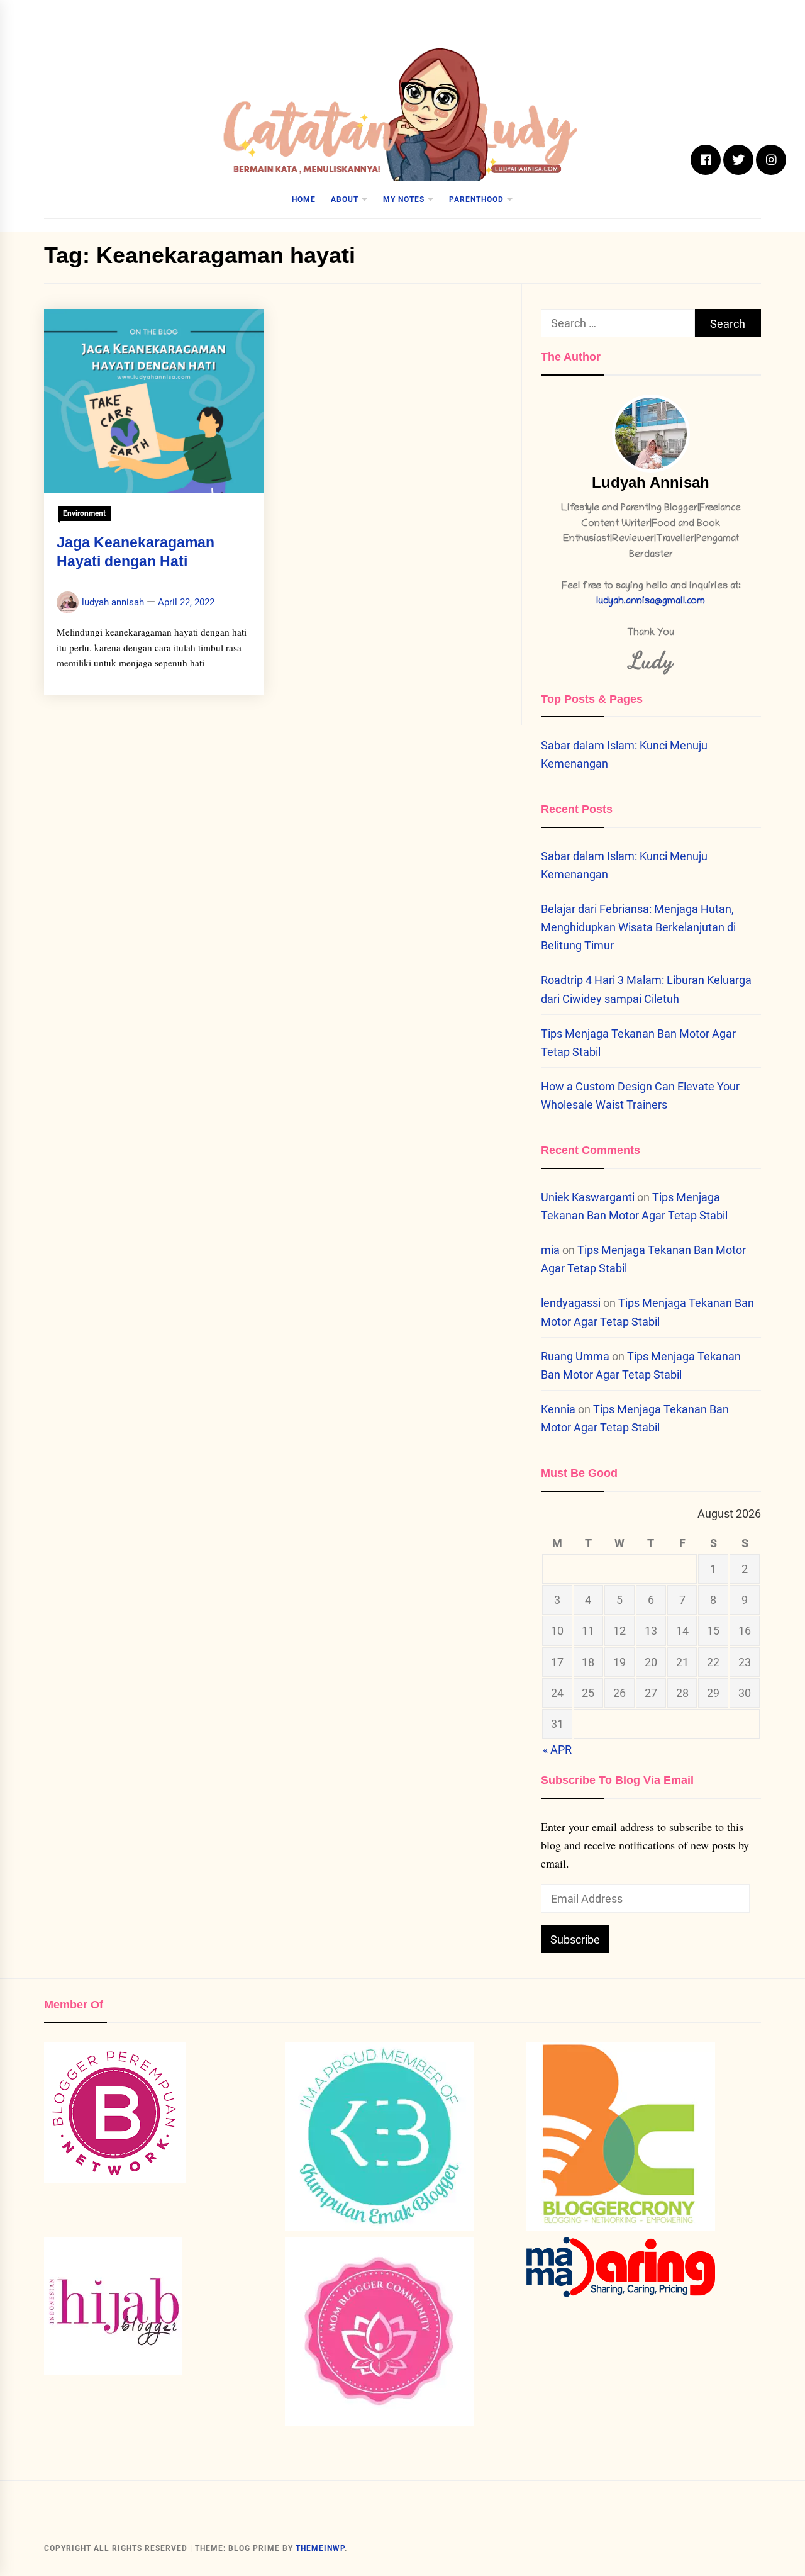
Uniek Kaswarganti (588, 1197)
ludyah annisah (113, 602)
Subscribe (575, 1940)
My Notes (404, 199)
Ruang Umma (575, 1356)
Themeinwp (320, 2548)
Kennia (558, 1409)
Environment (84, 513)
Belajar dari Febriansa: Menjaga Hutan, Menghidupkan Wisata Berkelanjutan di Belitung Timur (638, 927)
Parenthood (476, 199)
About (345, 199)
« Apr (557, 1750)
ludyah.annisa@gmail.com (651, 602)
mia (550, 1250)
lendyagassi (571, 1303)
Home (304, 199)
